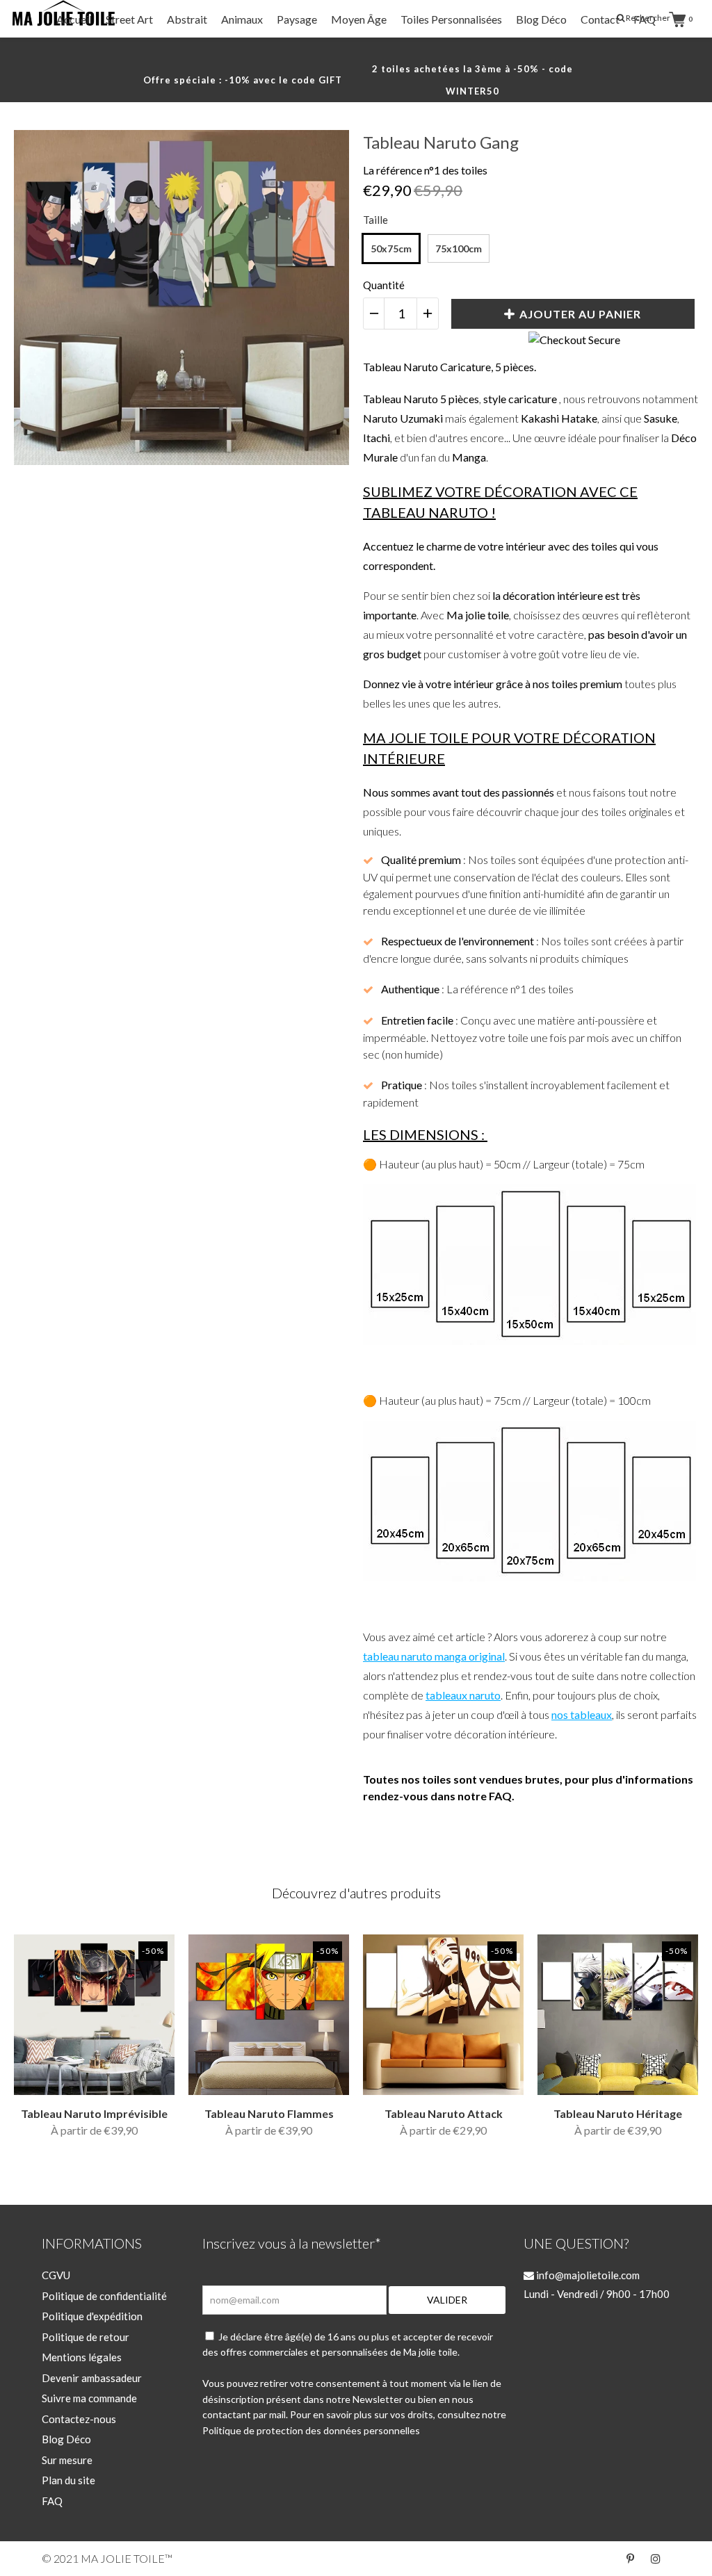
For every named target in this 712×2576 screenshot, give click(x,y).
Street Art (129, 19)
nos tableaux (582, 1714)
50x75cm (391, 248)
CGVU (56, 2275)
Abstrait (187, 19)
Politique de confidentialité (104, 2296)
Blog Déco (541, 19)
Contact (600, 19)
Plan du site (68, 2480)
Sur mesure (67, 2460)
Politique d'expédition (92, 2316)
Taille (375, 220)
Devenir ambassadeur (92, 2378)
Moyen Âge (359, 19)
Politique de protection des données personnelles (311, 2430)
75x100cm (459, 248)
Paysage (297, 19)
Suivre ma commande (89, 2398)
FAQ (645, 19)
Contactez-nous (79, 2419)
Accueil (74, 19)
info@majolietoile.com (587, 2275)
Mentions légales (82, 2357)
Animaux (242, 19)
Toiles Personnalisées (451, 19)
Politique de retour (86, 2337)
